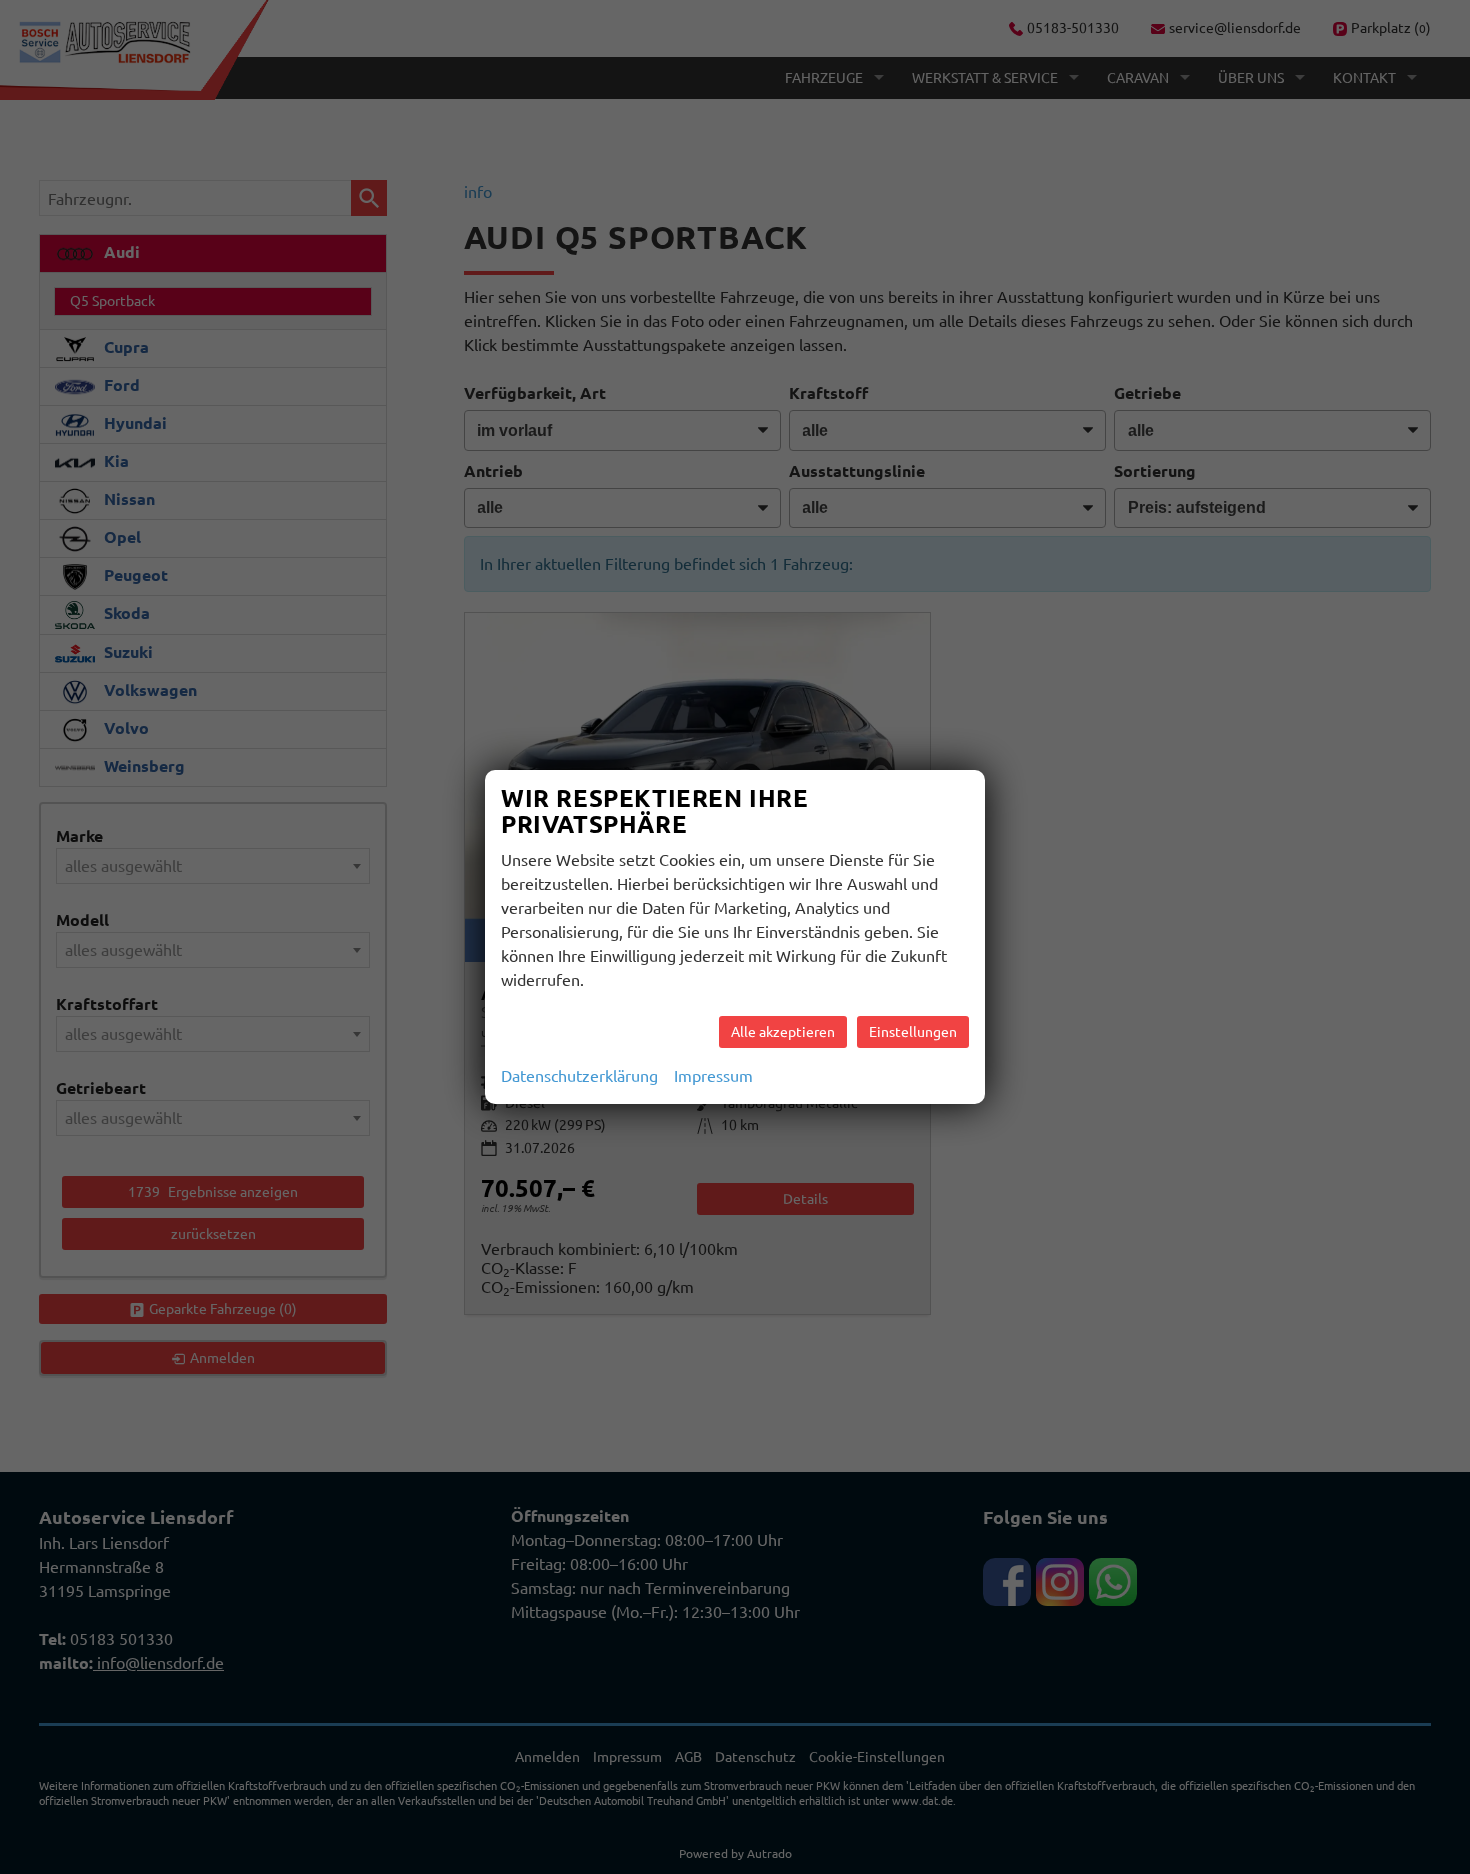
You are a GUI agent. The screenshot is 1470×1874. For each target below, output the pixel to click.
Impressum (713, 1076)
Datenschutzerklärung (579, 1076)
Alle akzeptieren (783, 1032)
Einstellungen (913, 1032)
